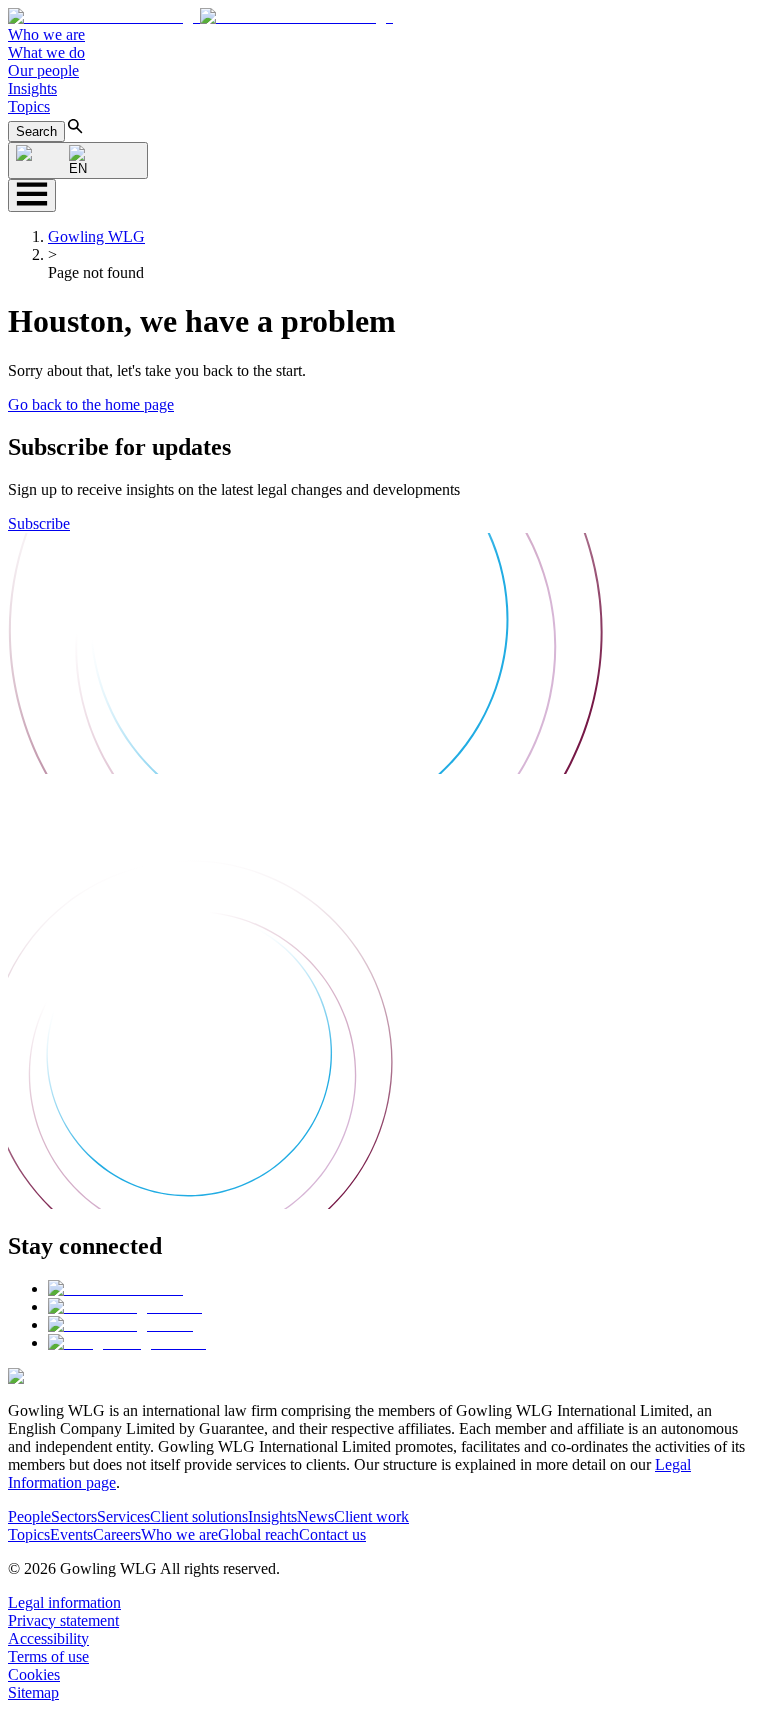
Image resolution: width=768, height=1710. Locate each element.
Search (36, 131)
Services (123, 1516)
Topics (29, 106)
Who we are (46, 34)
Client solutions (199, 1516)
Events (71, 1534)
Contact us (332, 1534)
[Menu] (32, 195)
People (29, 1516)
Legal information (64, 1602)
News (315, 1516)
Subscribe (39, 523)
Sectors (74, 1516)
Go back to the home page (91, 404)
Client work (371, 1516)
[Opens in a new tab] (115, 1288)
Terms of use (48, 1656)
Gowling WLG (96, 236)
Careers (117, 1534)
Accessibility (48, 1638)
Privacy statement (63, 1620)
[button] (200, 16)
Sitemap (33, 1692)
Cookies (34, 1674)
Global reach (258, 1534)
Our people (43, 70)
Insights (32, 88)
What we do (46, 52)
